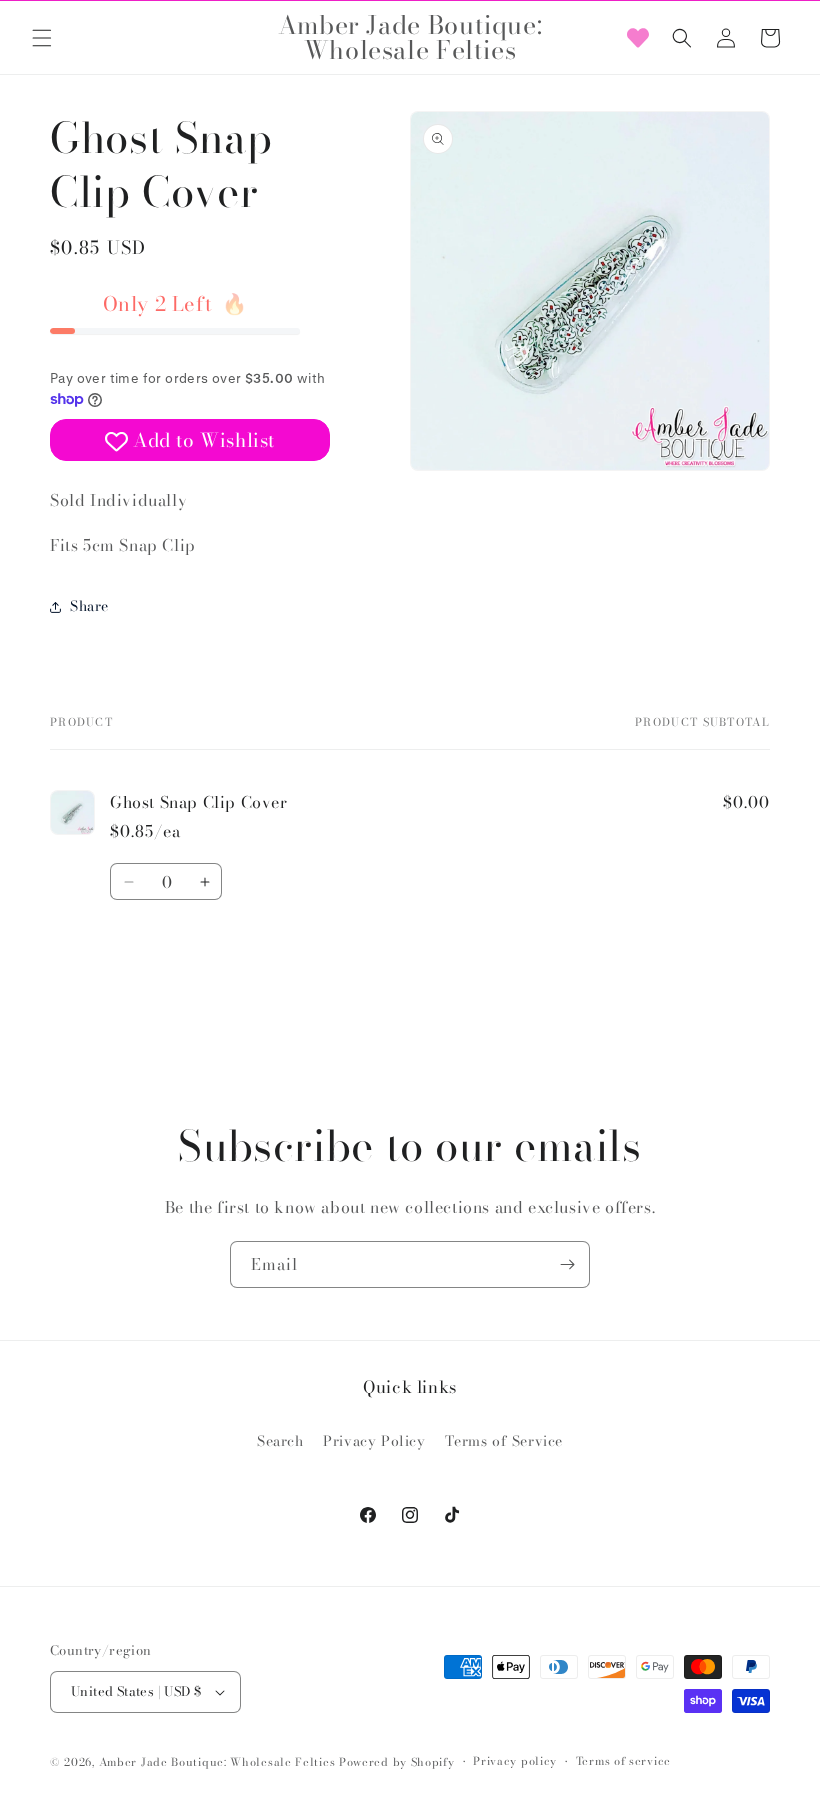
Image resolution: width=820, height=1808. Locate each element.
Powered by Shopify (397, 1762)
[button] (42, 38)
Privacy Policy (374, 1441)
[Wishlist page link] (638, 38)
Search (280, 1441)
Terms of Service (504, 1441)
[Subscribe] (567, 1264)
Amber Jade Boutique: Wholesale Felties (217, 1762)
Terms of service (623, 1761)
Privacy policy (515, 1761)
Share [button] (89, 606)
